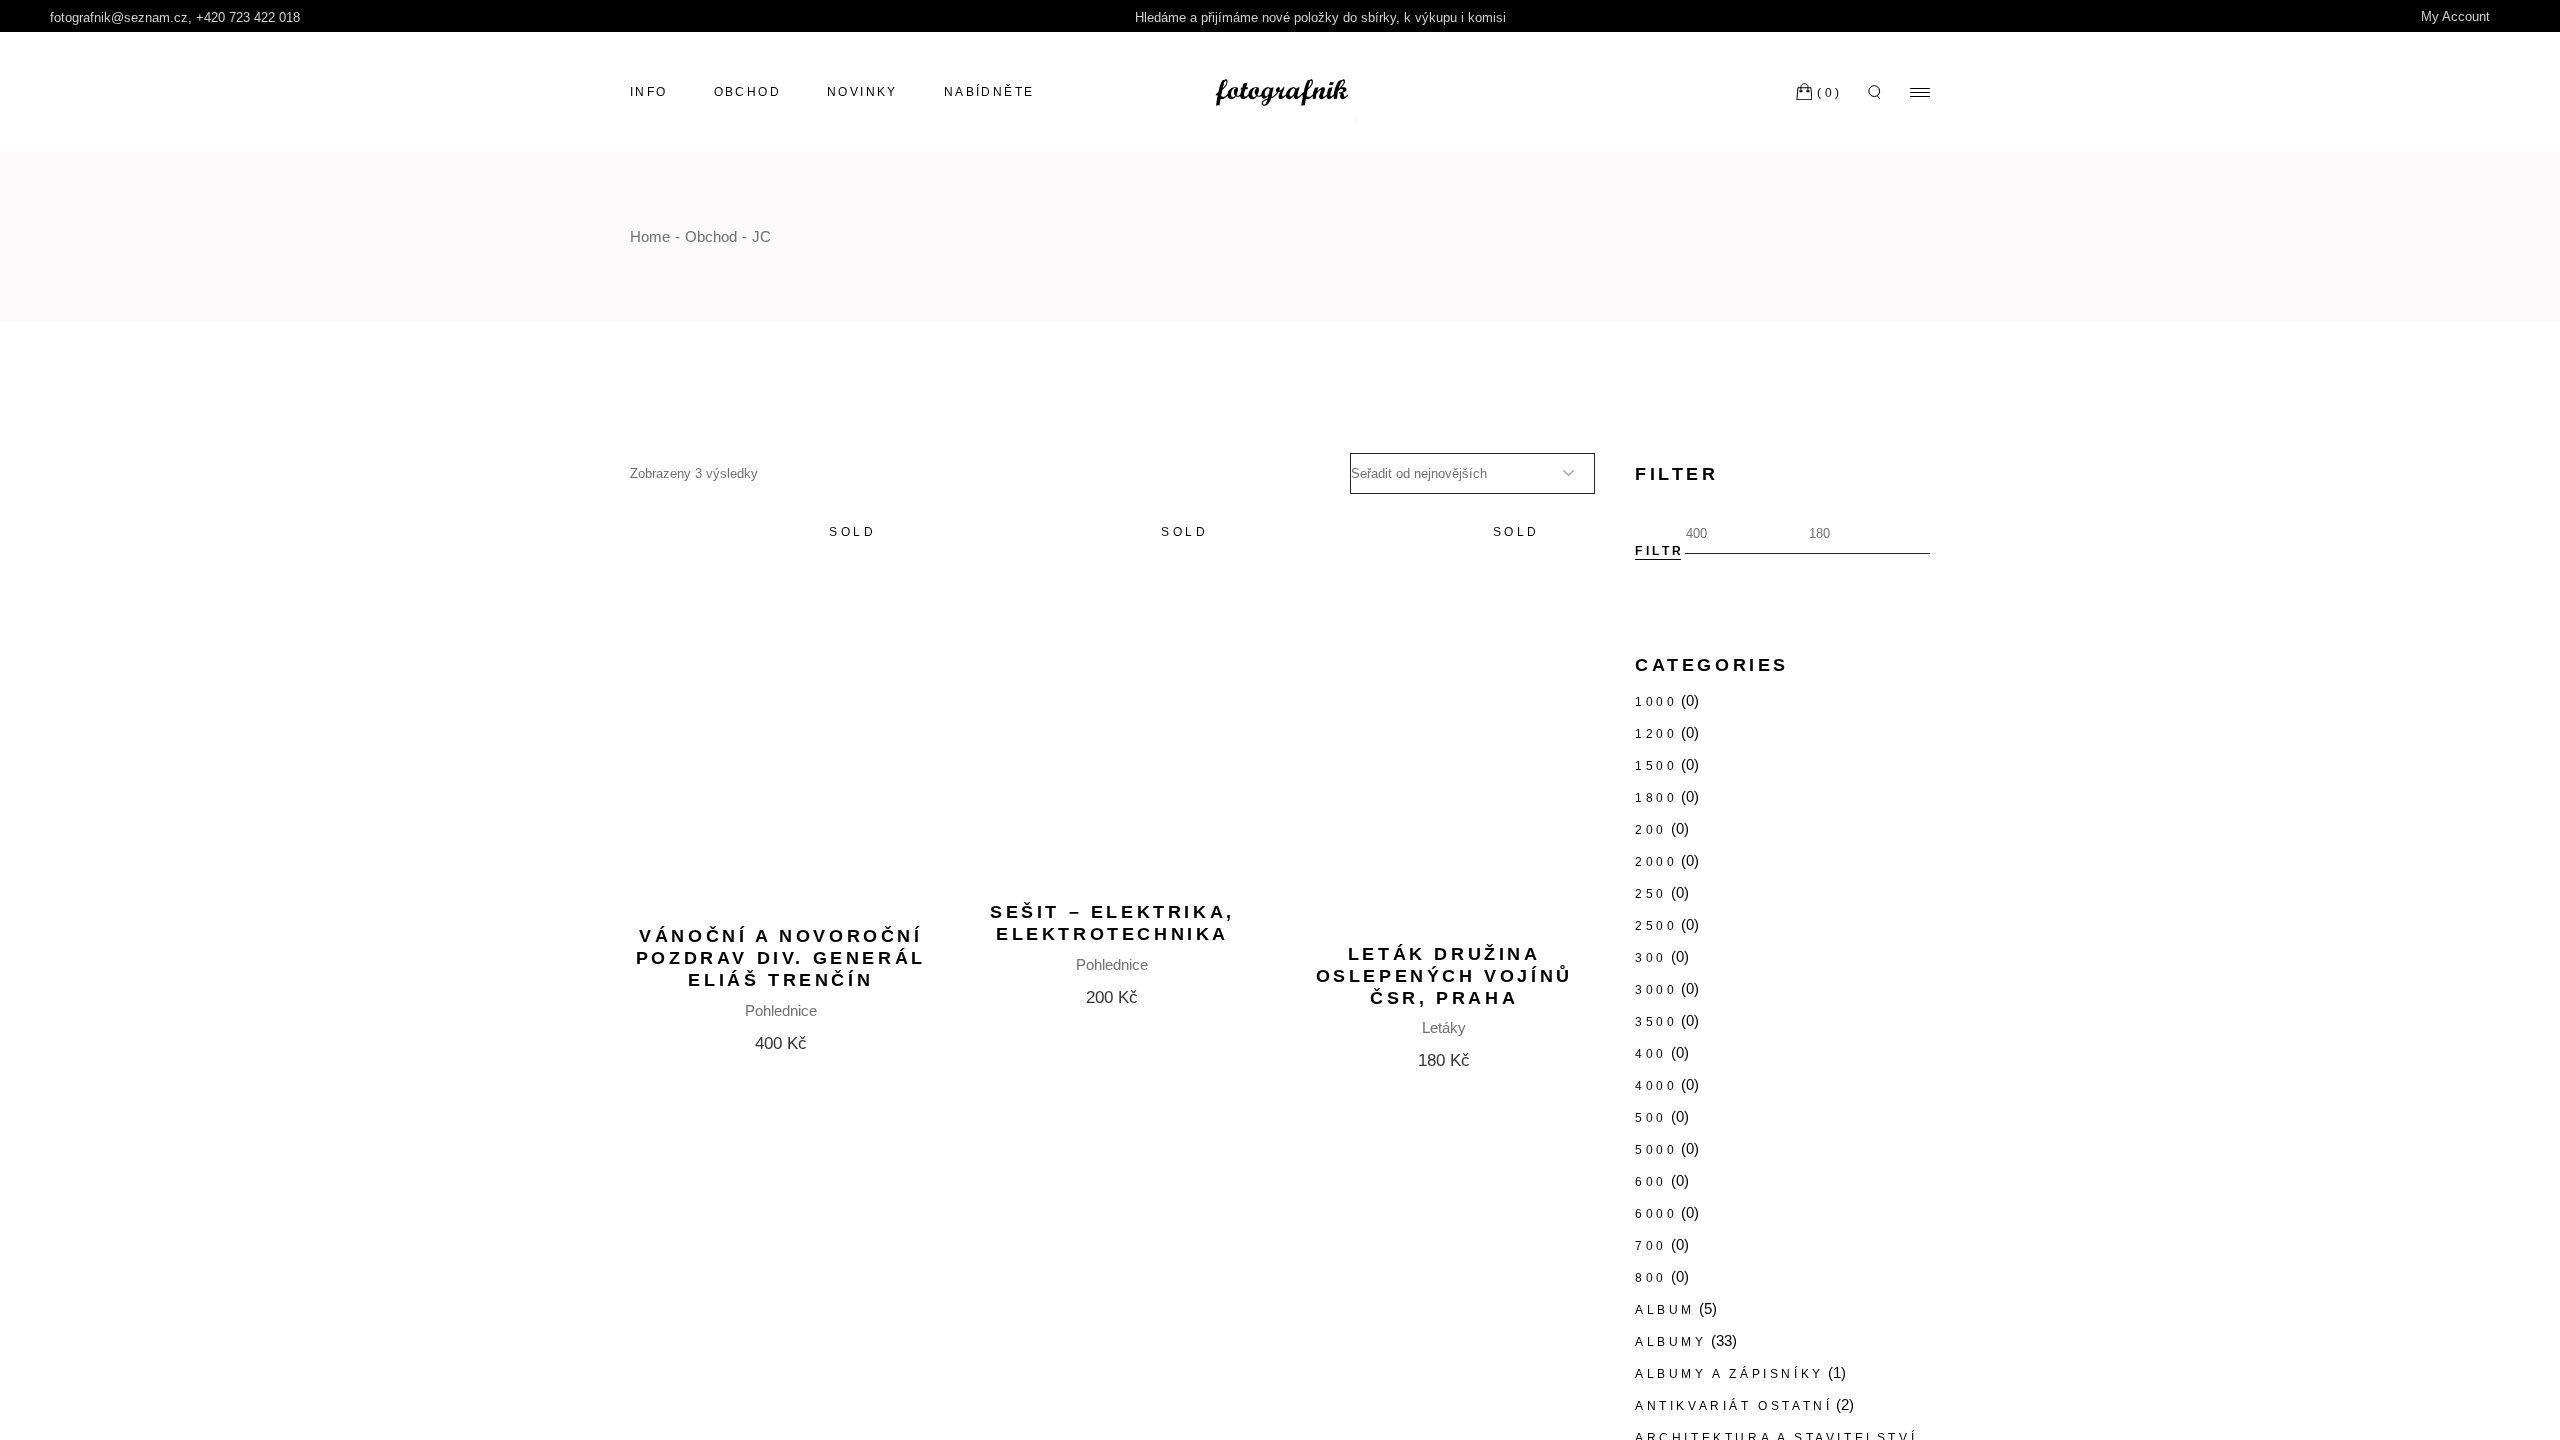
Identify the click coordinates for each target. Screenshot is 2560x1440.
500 (1651, 1118)
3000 (1656, 990)
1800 (1656, 798)
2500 (1656, 926)
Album (1665, 1310)
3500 (1656, 1022)
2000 (1656, 862)
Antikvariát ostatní (1733, 1406)
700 (1651, 1246)
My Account (2457, 16)
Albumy (1671, 1342)
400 (1651, 1054)
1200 (1656, 734)
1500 (1656, 766)
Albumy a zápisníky (1729, 1374)
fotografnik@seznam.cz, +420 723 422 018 (175, 17)
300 (1651, 958)
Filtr (1660, 551)
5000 (1656, 1150)
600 (1651, 1182)
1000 (1656, 702)
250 (1651, 894)
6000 (1656, 1214)
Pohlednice (781, 1010)
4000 (1656, 1086)
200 (1651, 830)
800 (1651, 1278)
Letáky (1444, 1027)
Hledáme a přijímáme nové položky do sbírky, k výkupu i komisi (1320, 17)
